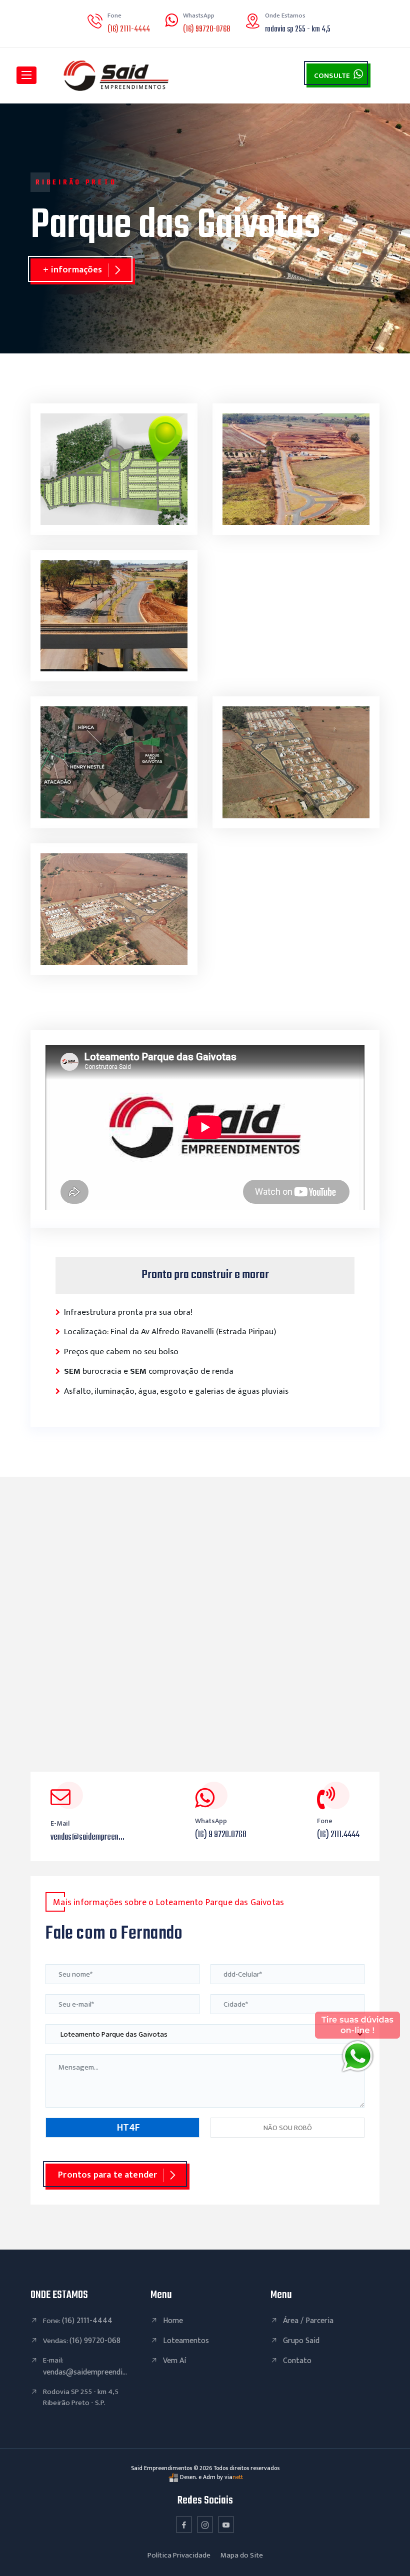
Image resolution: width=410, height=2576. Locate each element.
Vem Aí (174, 2361)
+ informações (72, 270)
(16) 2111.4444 (338, 1835)
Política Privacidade (179, 2555)
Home (173, 2321)
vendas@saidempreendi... (85, 2372)
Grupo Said (301, 2341)
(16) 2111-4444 (129, 29)
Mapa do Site (242, 2555)
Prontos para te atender (107, 2175)
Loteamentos (186, 2341)
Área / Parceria (308, 2321)
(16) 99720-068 (95, 2341)
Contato (297, 2361)
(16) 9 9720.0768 (221, 1835)
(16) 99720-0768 (206, 29)
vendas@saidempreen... (87, 1837)
